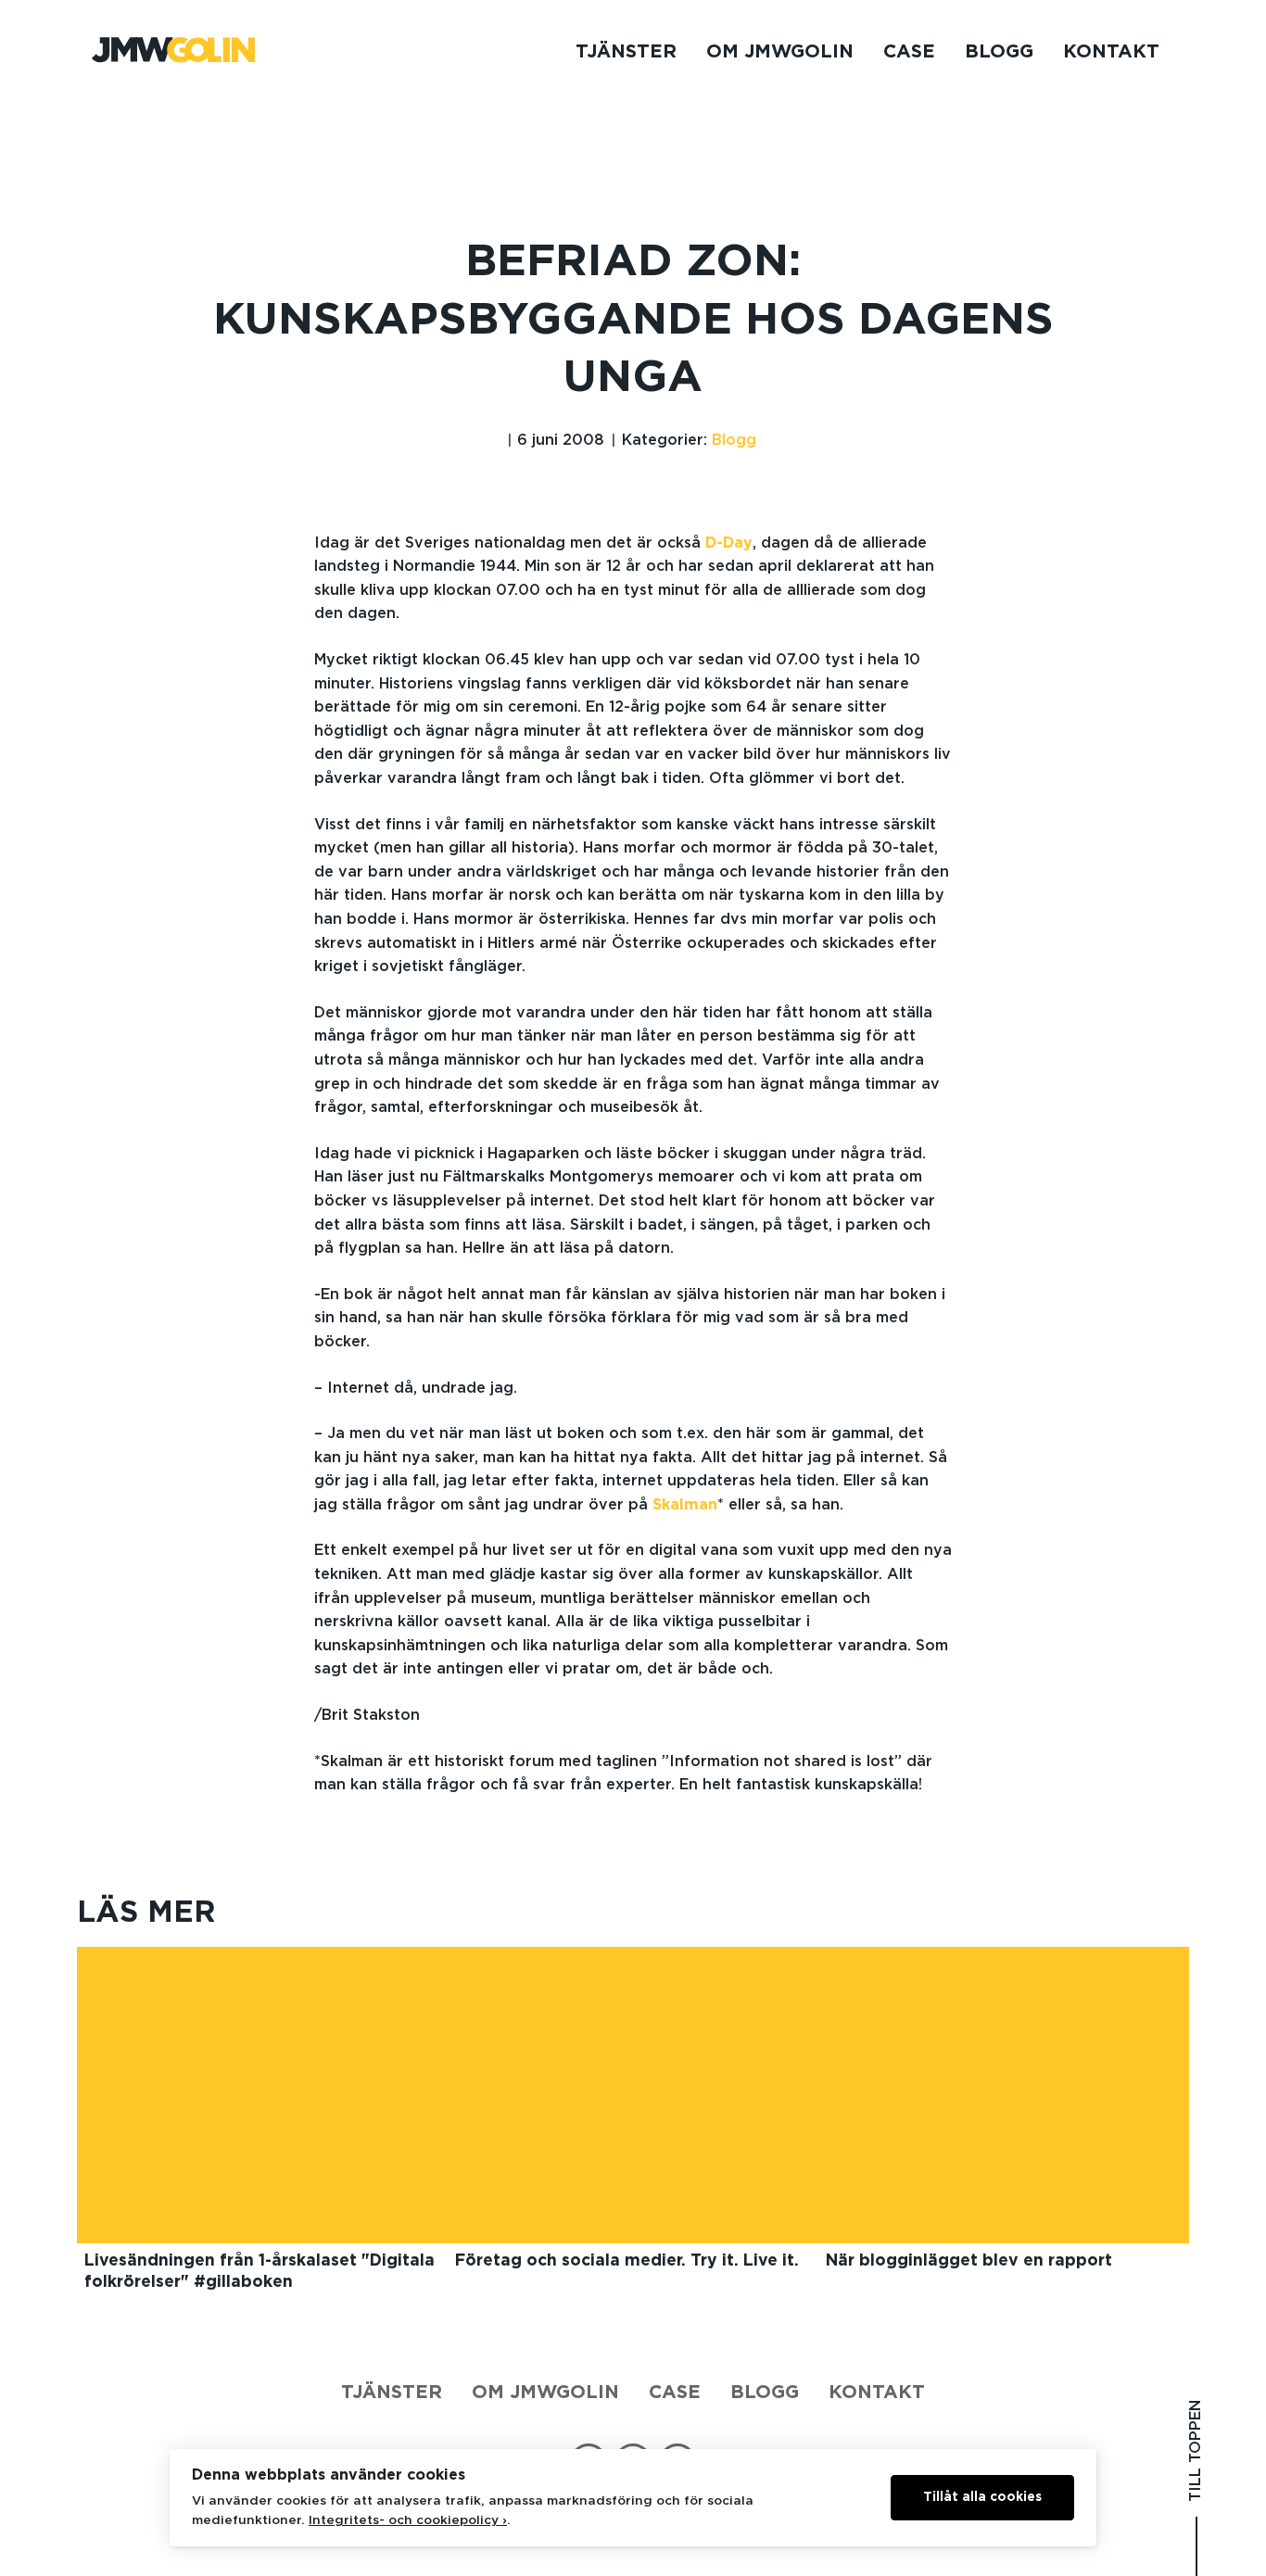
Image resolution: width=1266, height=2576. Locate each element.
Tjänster (626, 52)
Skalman (685, 1505)
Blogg (999, 52)
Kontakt (1111, 52)
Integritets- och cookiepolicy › (408, 2520)
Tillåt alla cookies (982, 2497)
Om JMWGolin (780, 52)
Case (909, 52)
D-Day (729, 543)
